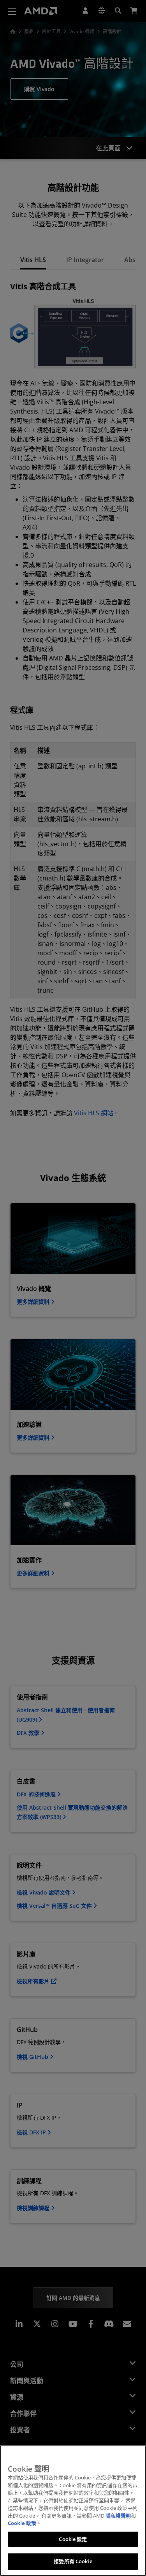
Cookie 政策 (22, 2523)
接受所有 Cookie (73, 2561)
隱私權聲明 (118, 2516)
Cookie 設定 (73, 2539)
